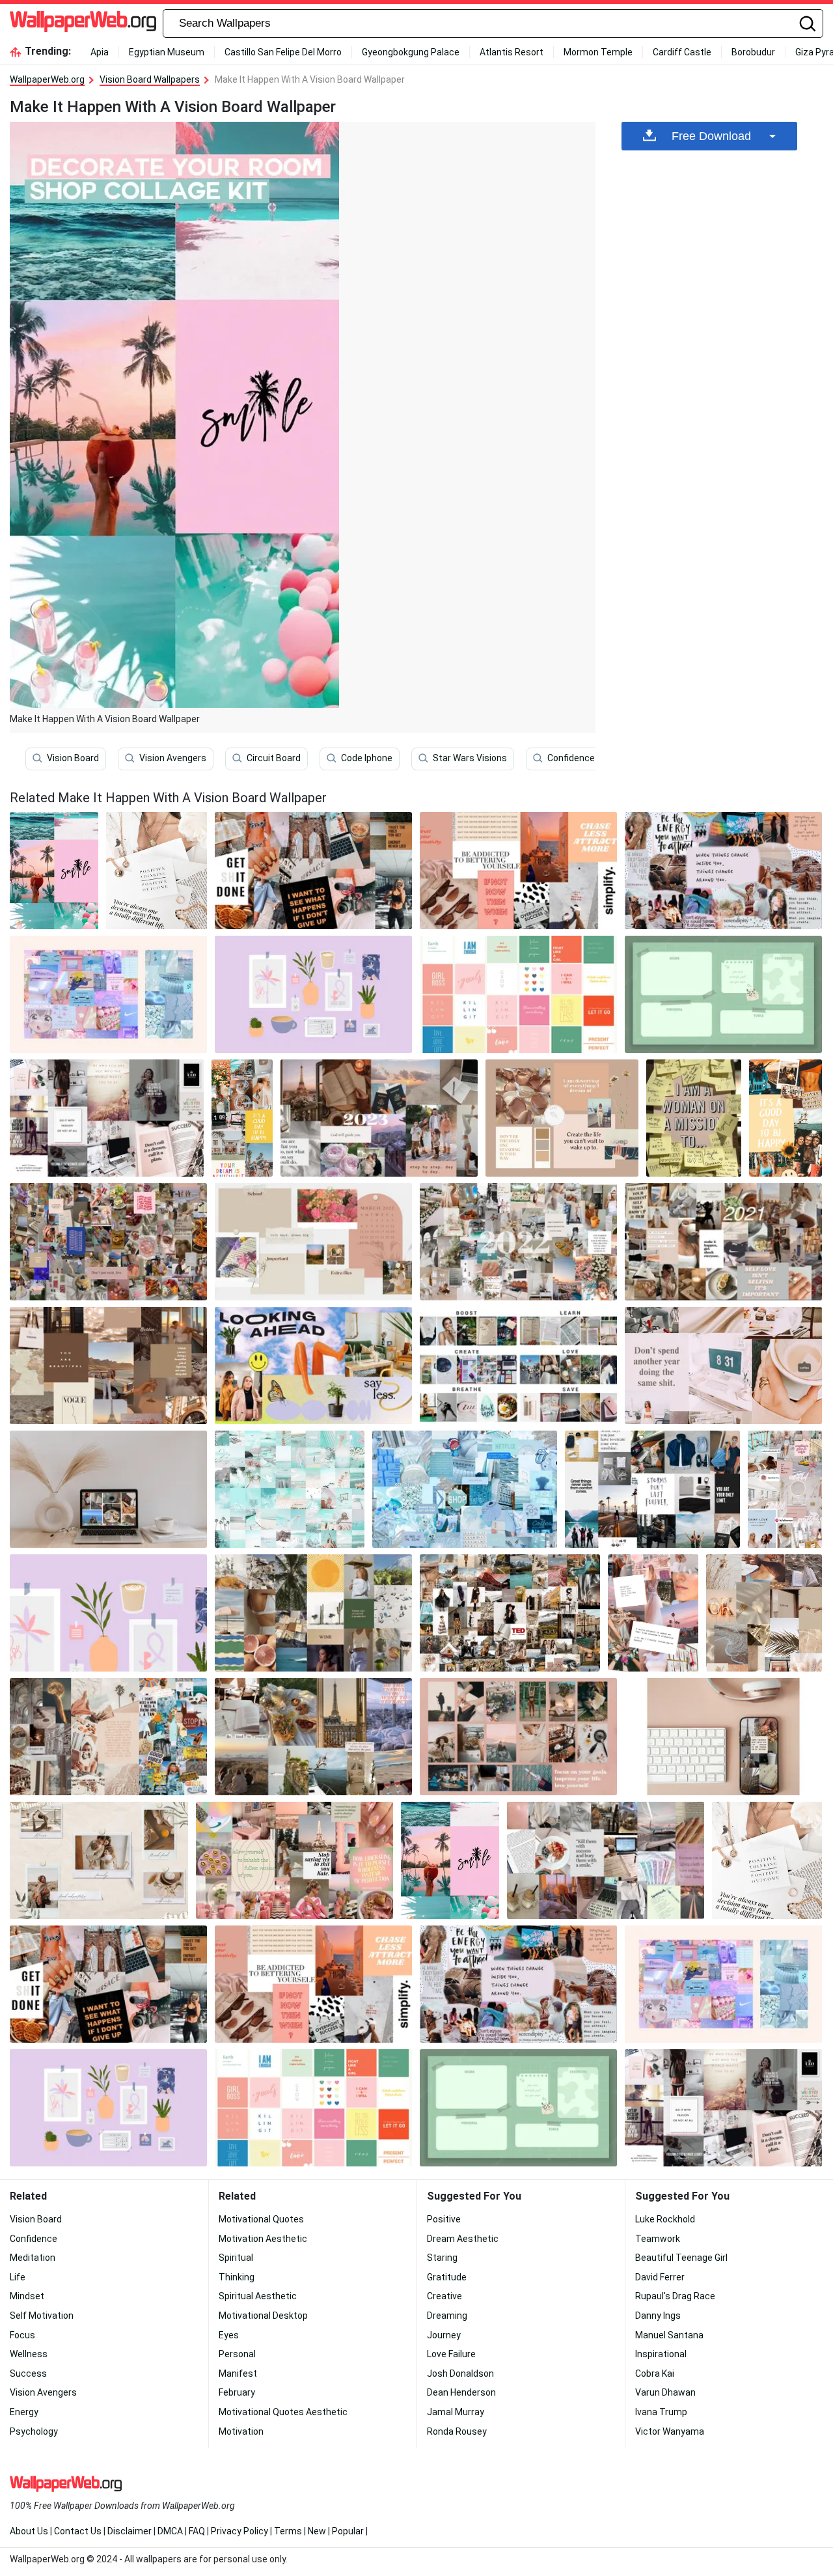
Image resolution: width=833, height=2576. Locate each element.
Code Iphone (367, 758)
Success (28, 2373)
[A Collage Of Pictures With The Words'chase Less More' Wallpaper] (518, 871)
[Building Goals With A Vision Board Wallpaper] (562, 1118)
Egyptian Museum (167, 52)
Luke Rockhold (665, 2219)
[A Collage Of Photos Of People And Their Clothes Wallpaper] (653, 1489)
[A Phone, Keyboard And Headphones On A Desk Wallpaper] (723, 1737)
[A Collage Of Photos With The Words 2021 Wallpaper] (723, 1242)
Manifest (238, 2373)
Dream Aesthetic (463, 2239)
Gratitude (447, 2277)
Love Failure (451, 2354)
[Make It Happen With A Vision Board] (54, 871)
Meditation (33, 2258)
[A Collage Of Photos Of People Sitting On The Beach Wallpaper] (313, 1737)
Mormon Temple (598, 52)
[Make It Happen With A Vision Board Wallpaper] (450, 1860)
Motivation (241, 2431)
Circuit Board (274, 758)
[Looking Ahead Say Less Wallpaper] (313, 1365)
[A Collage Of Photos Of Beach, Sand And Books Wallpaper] (764, 1613)
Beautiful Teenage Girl (681, 2258)
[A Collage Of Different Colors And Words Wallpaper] (518, 994)
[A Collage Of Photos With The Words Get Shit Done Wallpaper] (313, 871)
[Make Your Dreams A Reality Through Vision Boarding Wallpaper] (510, 1613)
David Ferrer (660, 2277)
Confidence (571, 758)
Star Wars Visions (470, 758)
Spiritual (236, 2258)
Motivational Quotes (261, 2219)
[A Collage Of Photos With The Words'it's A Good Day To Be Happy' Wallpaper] (242, 1118)
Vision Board (73, 758)
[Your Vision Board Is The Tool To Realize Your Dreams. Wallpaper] (379, 1118)
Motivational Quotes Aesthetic (283, 2412)
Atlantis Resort (512, 52)
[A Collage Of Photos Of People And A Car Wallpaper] (108, 1365)
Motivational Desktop (263, 2316)
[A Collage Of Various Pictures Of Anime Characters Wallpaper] (108, 994)
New (317, 2531)
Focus (22, 2335)
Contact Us (78, 2531)
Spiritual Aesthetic (258, 2296)
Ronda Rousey (457, 2431)
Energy (24, 2412)
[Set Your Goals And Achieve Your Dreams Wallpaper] (694, 1118)
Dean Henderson (461, 2392)
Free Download (711, 136)
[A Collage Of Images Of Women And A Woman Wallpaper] (785, 1489)
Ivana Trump (661, 2412)
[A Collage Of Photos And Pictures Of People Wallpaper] (108, 1242)
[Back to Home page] (83, 23)
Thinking (237, 2277)
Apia (100, 52)
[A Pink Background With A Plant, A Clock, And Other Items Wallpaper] (313, 994)
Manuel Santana (669, 2335)
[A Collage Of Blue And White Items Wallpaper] (465, 1489)
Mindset (27, 2296)
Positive (444, 2219)
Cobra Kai (655, 2373)
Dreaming (447, 2316)
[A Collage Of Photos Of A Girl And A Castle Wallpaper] (653, 1613)
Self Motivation (42, 2316)
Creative (444, 2296)
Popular (348, 2531)
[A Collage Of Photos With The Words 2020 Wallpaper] (518, 1242)
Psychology (34, 2431)
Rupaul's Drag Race (675, 2296)
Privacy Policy (239, 2531)
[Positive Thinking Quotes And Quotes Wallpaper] (157, 871)
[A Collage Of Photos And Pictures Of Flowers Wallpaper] (313, 1242)
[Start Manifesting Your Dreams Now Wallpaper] (518, 1365)
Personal (237, 2354)
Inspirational (661, 2354)
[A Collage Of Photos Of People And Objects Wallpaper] (313, 1613)
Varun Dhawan (665, 2392)
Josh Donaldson (460, 2373)
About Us (29, 2531)
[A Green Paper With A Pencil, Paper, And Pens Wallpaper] (723, 994)
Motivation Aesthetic (263, 2239)
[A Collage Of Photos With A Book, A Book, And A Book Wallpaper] (606, 1860)
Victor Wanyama (670, 2431)
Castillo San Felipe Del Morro (283, 52)
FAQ (197, 2531)
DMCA (170, 2531)
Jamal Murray (456, 2412)
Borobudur (753, 52)
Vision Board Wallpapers (150, 79)
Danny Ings (658, 2316)
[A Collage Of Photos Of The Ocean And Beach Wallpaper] (290, 1489)
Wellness (29, 2354)
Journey (444, 2335)
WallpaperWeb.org (47, 79)
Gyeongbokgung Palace (411, 52)
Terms (288, 2531)
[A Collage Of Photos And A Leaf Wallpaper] (99, 1860)
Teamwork (658, 2239)
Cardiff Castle (682, 52)
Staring (442, 2258)
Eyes (229, 2335)
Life (18, 2277)
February (237, 2392)
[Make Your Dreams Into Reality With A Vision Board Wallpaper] (107, 1118)
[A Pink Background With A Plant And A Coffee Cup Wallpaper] (108, 1613)
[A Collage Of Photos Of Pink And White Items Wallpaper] (294, 1860)
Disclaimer (130, 2531)
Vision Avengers (173, 758)
